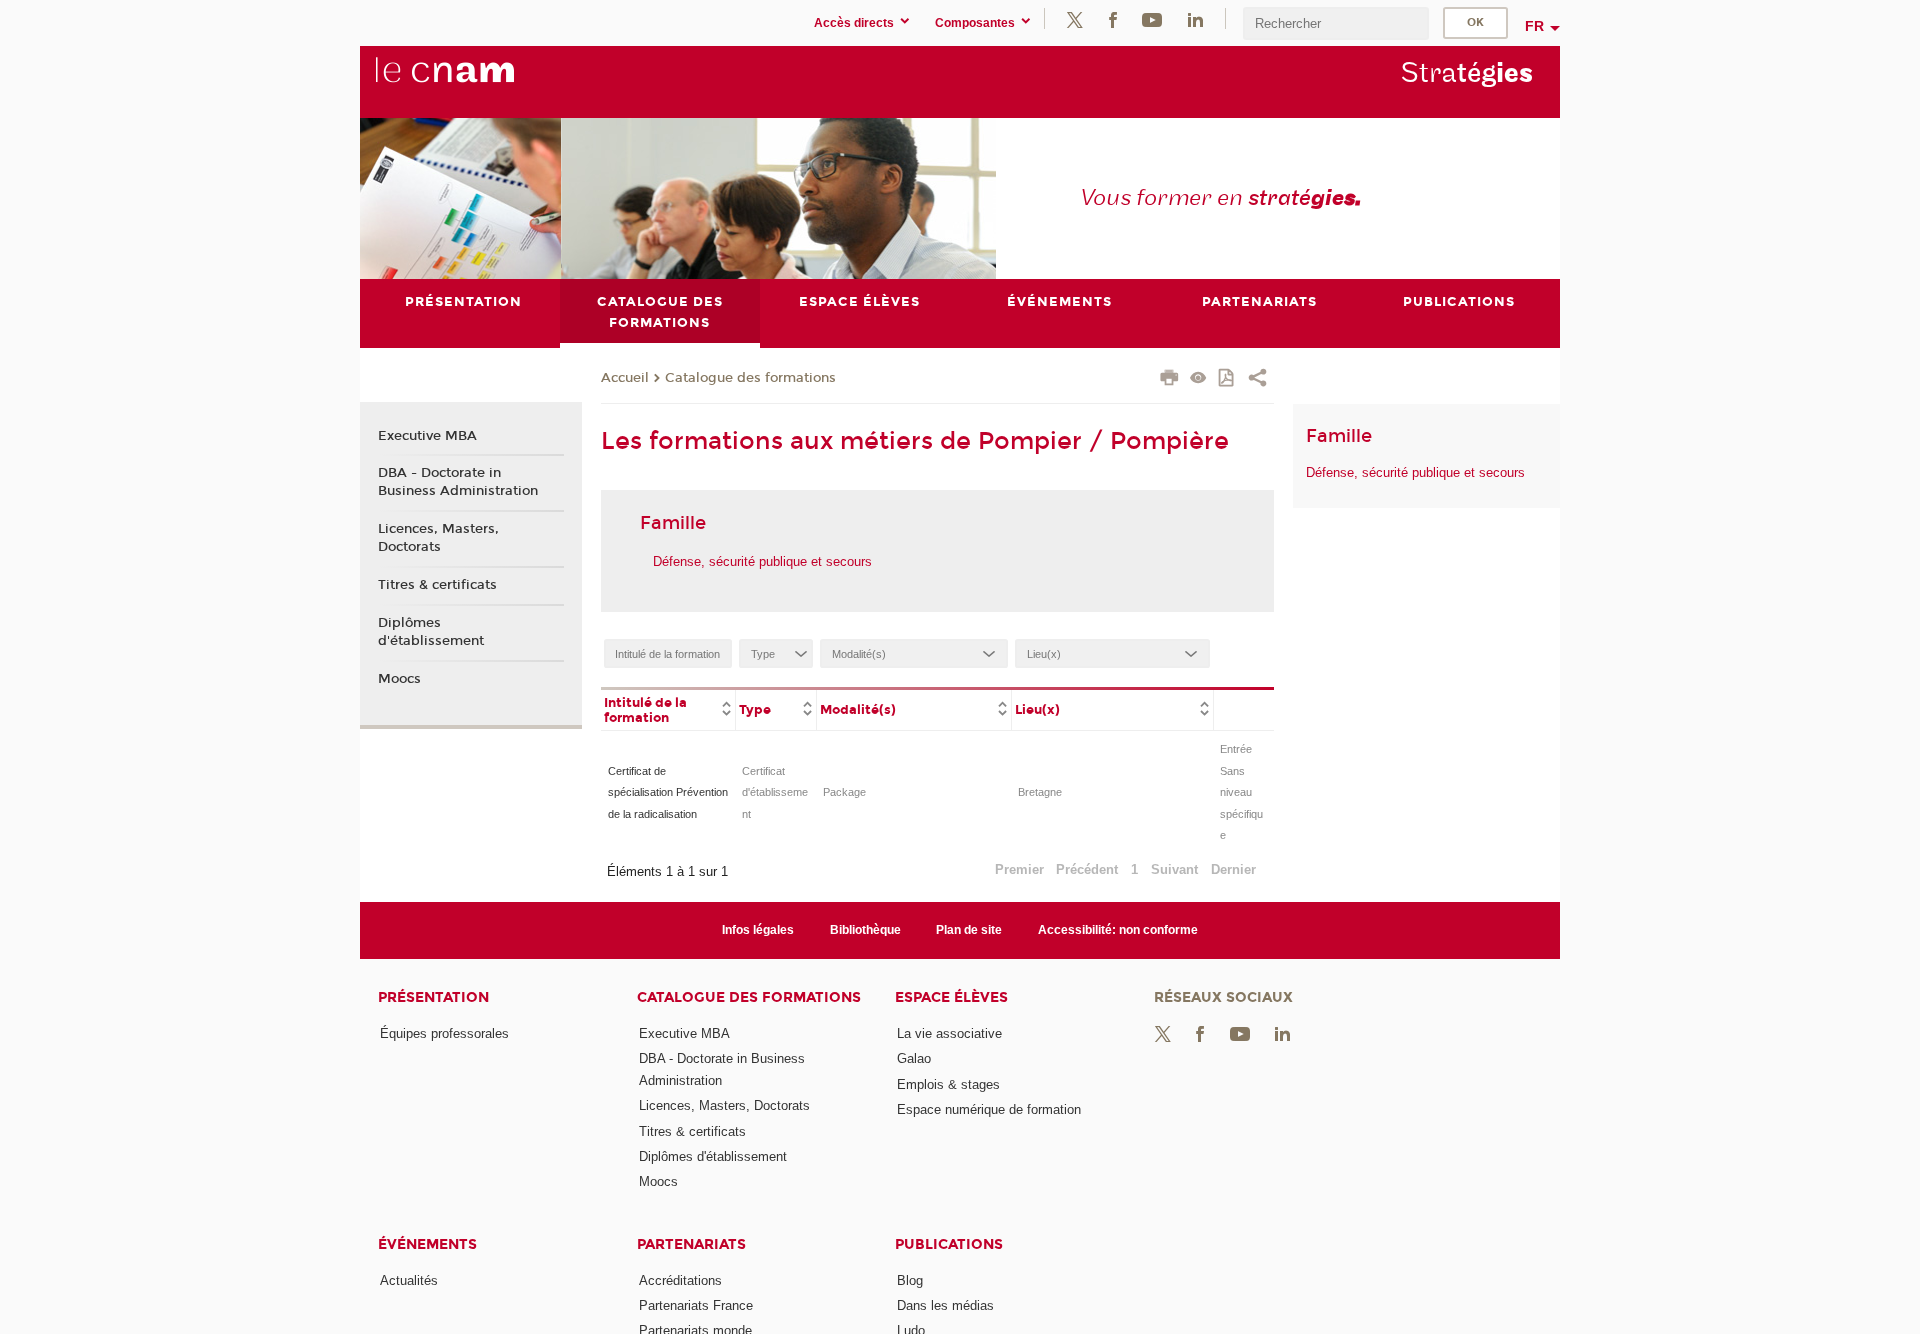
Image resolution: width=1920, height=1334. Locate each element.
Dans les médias (945, 1305)
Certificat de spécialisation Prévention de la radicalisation (668, 792)
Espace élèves (951, 997)
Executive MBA (427, 436)
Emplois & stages (948, 1084)
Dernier (1233, 869)
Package (844, 792)
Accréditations (680, 1280)
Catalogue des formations (750, 378)
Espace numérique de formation (989, 1109)
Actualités (409, 1280)
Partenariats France (696, 1305)
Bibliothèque (865, 930)
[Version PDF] (1227, 379)
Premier (1019, 869)
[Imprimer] (1169, 380)
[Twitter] (1075, 18)
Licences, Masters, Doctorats (438, 538)
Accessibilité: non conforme (1118, 930)
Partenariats (691, 1244)
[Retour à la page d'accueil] (478, 81)
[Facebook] (1113, 18)
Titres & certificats (437, 585)
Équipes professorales (444, 1033)
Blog (910, 1280)
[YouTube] (1152, 18)
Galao (914, 1058)
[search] (1336, 23)
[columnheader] (668, 709)
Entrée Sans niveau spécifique (1241, 792)
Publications (949, 1244)
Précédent (1087, 869)
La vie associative (949, 1033)
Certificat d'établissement (775, 792)
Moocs (399, 679)
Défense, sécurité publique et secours (762, 561)
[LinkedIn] (1195, 18)
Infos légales (758, 930)
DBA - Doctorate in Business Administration (458, 482)
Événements (427, 1244)
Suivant (1174, 869)
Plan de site (969, 930)
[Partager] (1257, 380)
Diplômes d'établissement (431, 632)
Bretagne (1040, 792)
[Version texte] (1198, 379)
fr (1534, 26)
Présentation (433, 997)
